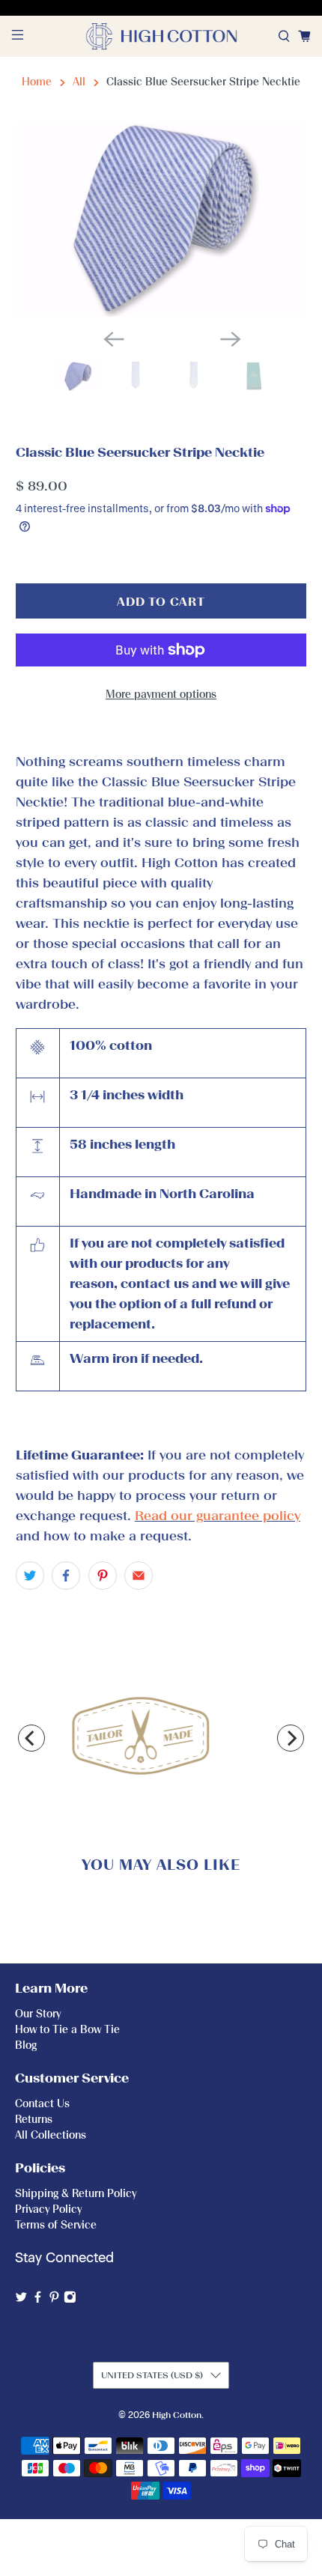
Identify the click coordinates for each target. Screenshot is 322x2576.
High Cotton (177, 2415)
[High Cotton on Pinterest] (54, 2300)
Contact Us (42, 2104)
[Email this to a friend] (139, 1576)
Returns (34, 2120)
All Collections (51, 2135)
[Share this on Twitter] (30, 1576)
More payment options (161, 695)
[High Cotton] (161, 36)
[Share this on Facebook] (66, 1576)
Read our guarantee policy (218, 1516)
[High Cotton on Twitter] (21, 2300)
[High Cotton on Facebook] (38, 2300)
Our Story (38, 2014)
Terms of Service (56, 2225)
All (79, 82)
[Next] (291, 1738)
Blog (26, 2045)
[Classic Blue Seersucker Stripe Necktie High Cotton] (161, 220)
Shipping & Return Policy (76, 2194)
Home (37, 82)
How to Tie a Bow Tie (67, 2030)
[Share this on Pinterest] (103, 1576)
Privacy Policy (48, 2209)
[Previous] (31, 1738)
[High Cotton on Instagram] (70, 2300)
